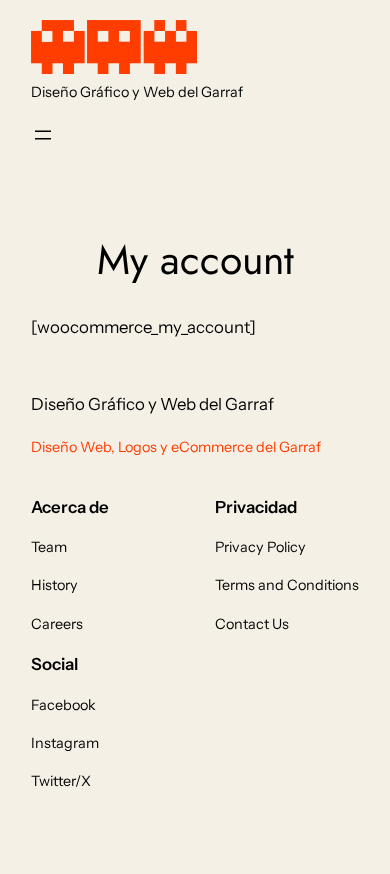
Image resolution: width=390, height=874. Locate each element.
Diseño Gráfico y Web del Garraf (137, 92)
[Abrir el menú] (43, 135)
